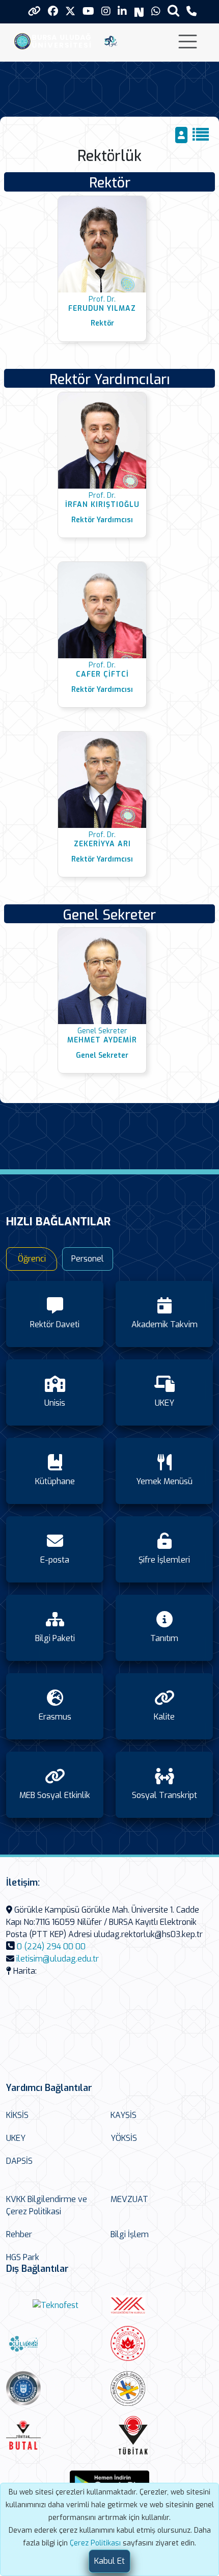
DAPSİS (19, 2161)
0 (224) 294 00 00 (51, 1947)
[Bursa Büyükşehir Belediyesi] (56, 2389)
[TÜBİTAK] (160, 2435)
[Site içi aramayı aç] (173, 10)
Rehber (19, 2234)
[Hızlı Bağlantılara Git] (34, 11)
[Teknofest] (56, 2306)
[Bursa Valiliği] (160, 2343)
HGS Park (23, 2257)
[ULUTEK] (56, 2343)
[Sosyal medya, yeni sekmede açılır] (53, 11)
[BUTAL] (56, 2435)
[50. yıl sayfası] (111, 41)
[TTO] (160, 2389)
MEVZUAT (129, 2199)
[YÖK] (160, 2306)
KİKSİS (17, 2115)
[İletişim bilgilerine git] (191, 11)
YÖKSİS (124, 2138)
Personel (88, 1259)
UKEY (16, 2138)
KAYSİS (124, 2115)
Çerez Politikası (95, 2543)
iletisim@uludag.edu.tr (58, 1959)
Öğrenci (32, 1259)
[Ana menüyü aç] (188, 42)
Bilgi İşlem (130, 2234)
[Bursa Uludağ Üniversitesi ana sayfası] (55, 41)
